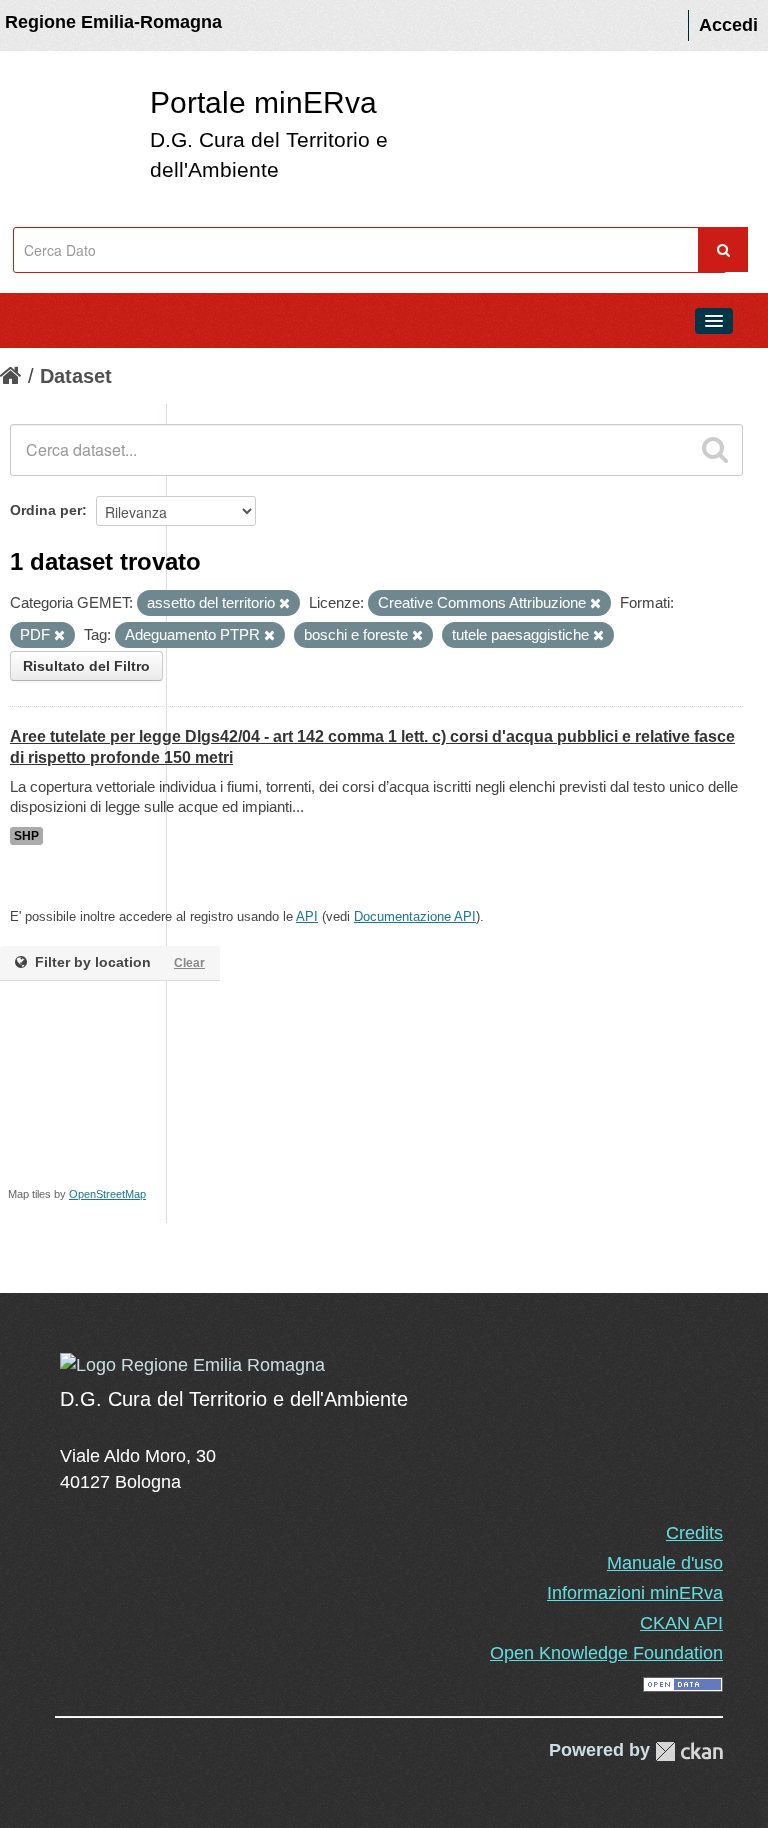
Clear (189, 963)
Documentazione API (415, 916)
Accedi (728, 25)
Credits (694, 1533)
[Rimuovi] (284, 604)
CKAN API (681, 1623)
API (307, 916)
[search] (715, 450)
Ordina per (46, 510)
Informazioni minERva (635, 1593)
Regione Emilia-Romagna (113, 22)
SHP (26, 836)
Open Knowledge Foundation (606, 1653)
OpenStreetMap (107, 1194)
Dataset (76, 376)
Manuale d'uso (665, 1563)
